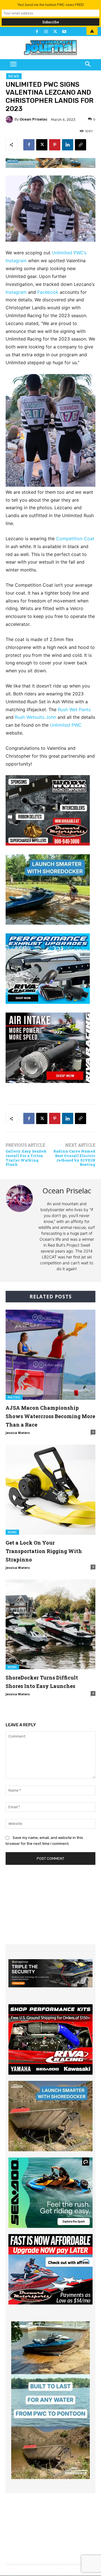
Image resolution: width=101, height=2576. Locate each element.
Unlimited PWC (66, 725)
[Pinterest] (55, 145)
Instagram (16, 292)
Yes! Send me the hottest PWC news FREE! (51, 5)
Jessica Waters (18, 1433)
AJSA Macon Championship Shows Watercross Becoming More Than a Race (50, 1416)
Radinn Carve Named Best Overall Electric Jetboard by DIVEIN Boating (74, 1158)
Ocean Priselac (34, 119)
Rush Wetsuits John (35, 717)
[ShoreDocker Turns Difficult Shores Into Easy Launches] (50, 1625)
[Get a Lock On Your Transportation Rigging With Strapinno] (50, 1490)
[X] (42, 145)
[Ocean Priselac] (10, 119)
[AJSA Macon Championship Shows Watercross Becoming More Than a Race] (50, 1355)
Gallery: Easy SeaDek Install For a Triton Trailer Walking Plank (26, 1158)
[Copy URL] (81, 145)
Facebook (48, 292)
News (14, 76)
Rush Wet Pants (74, 709)
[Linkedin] (68, 145)
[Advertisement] (50, 1909)
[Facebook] (29, 145)
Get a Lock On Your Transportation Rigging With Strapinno (44, 1551)
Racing (14, 1397)
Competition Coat (75, 539)
